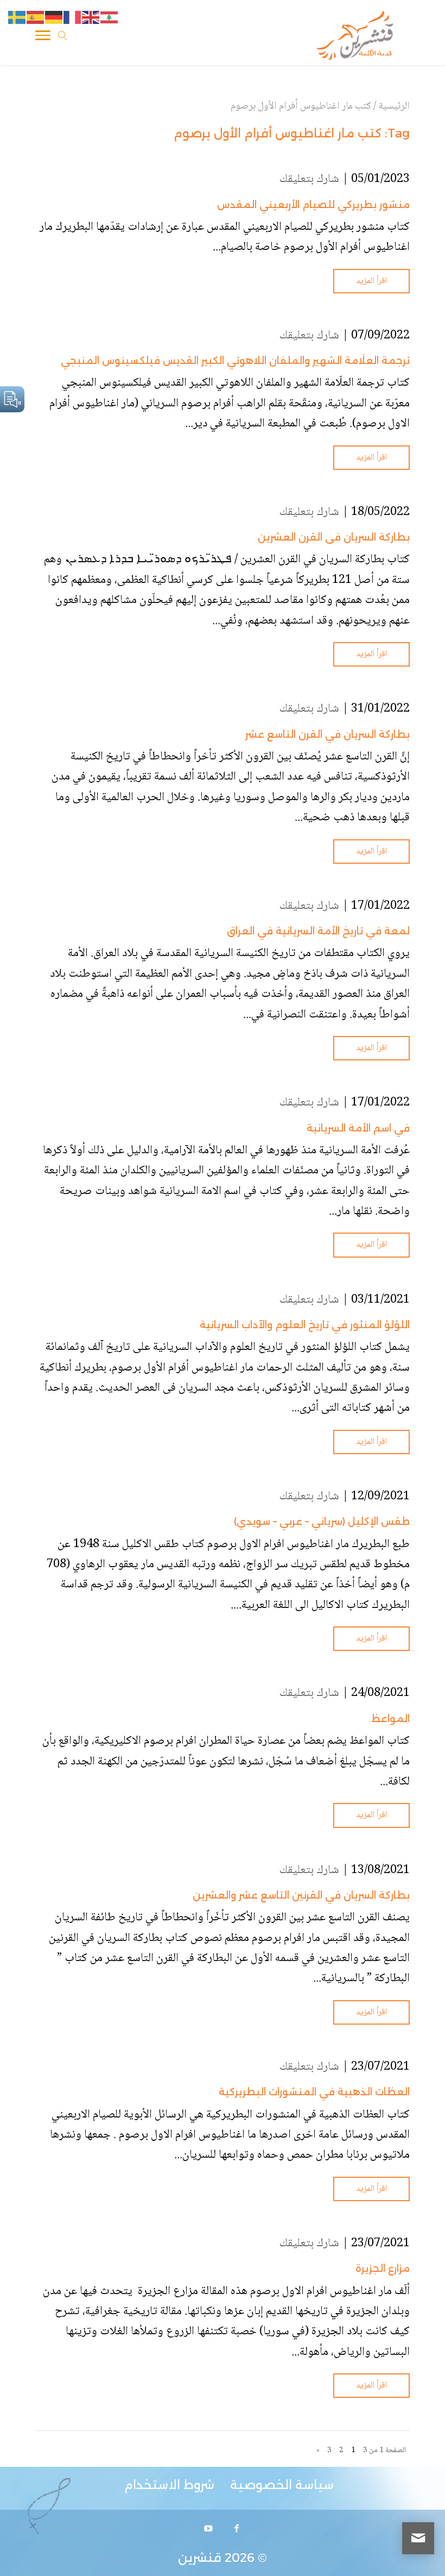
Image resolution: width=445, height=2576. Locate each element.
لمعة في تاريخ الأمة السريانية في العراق (318, 931)
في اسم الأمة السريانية (358, 1128)
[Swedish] (17, 18)
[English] (91, 18)
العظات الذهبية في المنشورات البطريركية (314, 2092)
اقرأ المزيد (371, 281)
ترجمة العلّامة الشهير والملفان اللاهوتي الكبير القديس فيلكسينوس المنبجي (235, 361)
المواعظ (391, 1719)
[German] (54, 18)
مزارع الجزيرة (383, 2269)
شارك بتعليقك (309, 179)
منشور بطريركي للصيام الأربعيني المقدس (313, 205)
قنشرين (200, 2558)
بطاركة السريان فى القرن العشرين (334, 537)
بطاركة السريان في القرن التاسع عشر (328, 734)
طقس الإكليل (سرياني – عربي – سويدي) (322, 1522)
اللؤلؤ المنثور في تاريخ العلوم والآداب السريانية (305, 1325)
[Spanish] (36, 18)
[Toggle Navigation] (43, 37)
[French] (73, 18)
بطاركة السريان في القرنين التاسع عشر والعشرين (301, 1895)
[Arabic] (110, 18)
